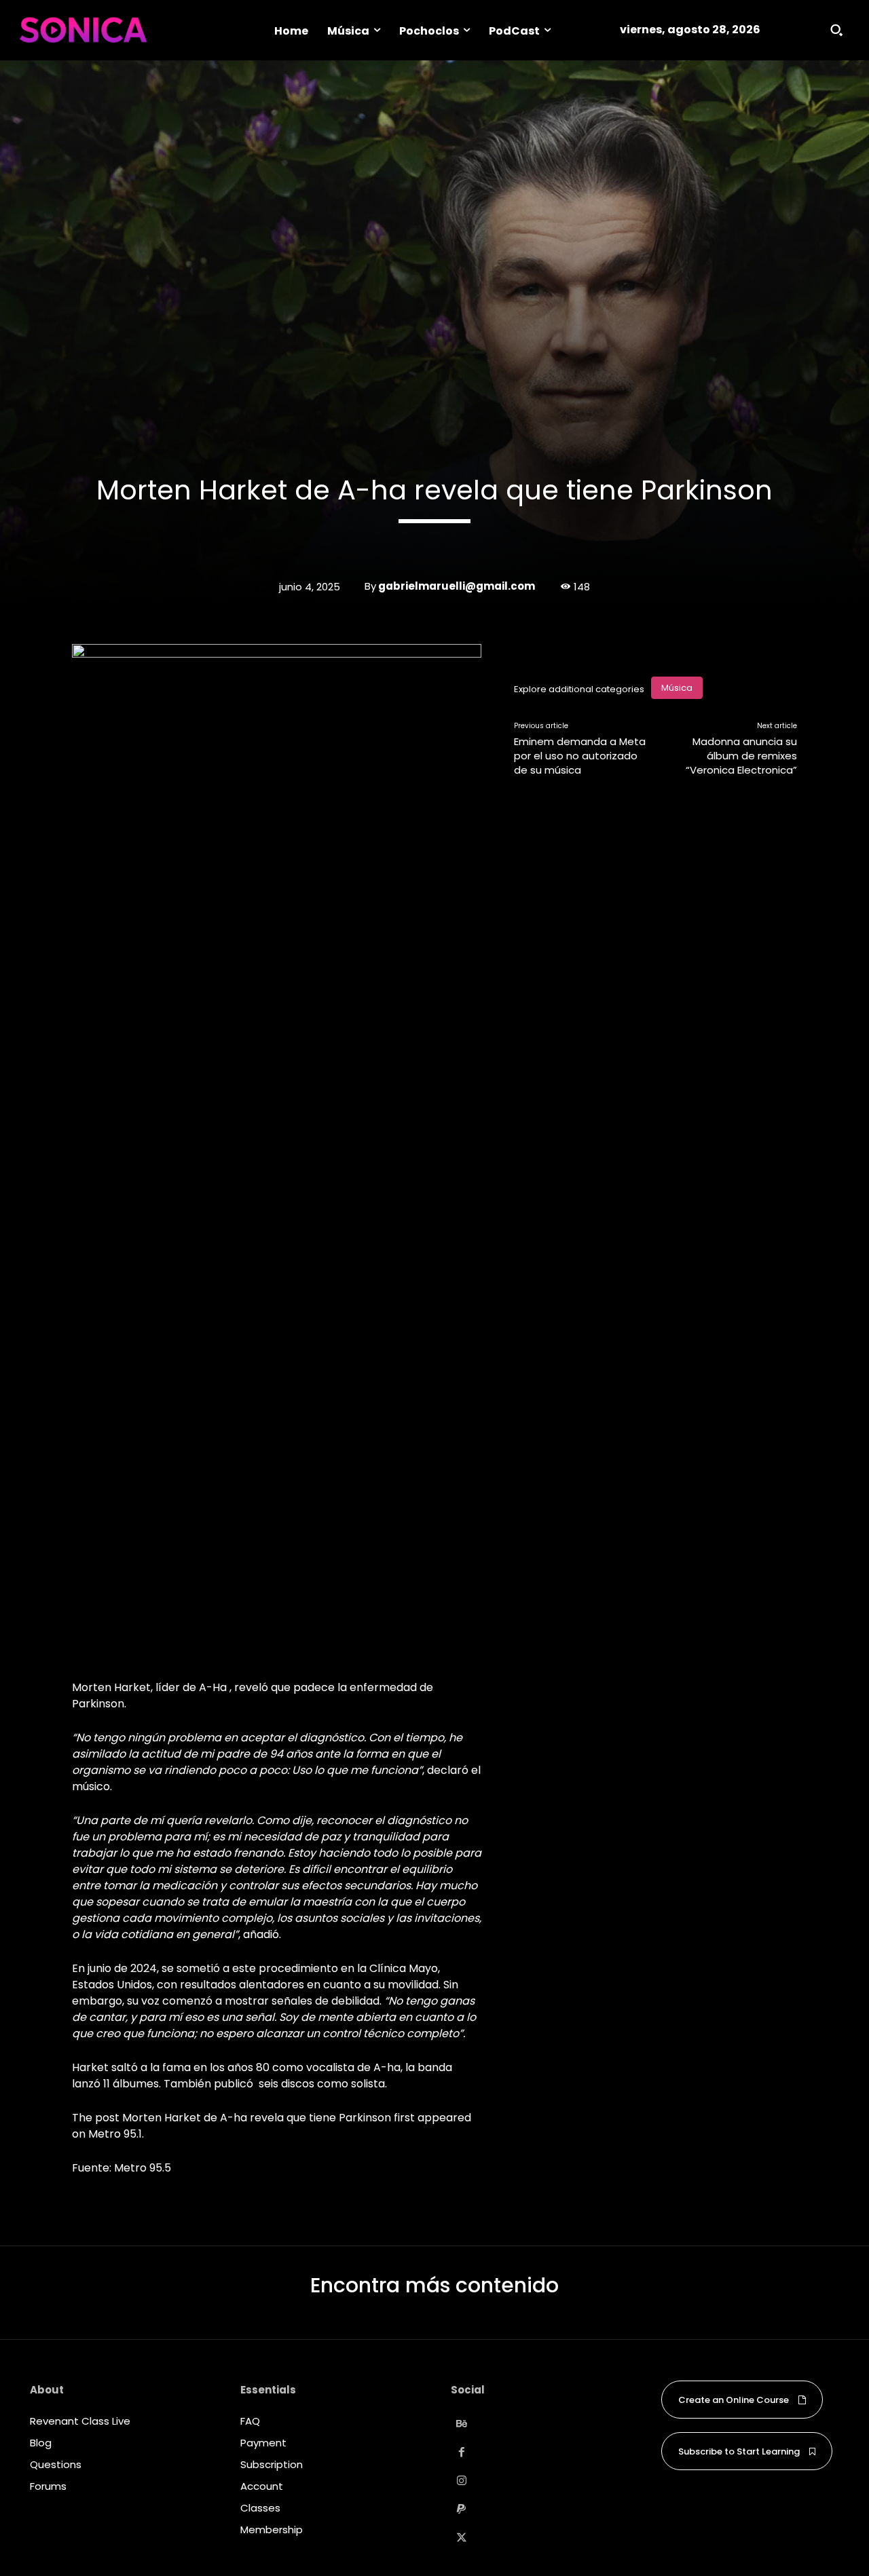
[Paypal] (462, 2509)
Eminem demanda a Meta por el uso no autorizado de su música (580, 756)
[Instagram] (462, 2481)
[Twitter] (462, 2538)
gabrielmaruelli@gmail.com (457, 586)
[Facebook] (462, 2452)
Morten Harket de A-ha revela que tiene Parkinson (257, 2118)
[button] (836, 30)
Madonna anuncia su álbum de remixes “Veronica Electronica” (741, 756)
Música (677, 688)
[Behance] (462, 2424)
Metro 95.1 (115, 2134)
